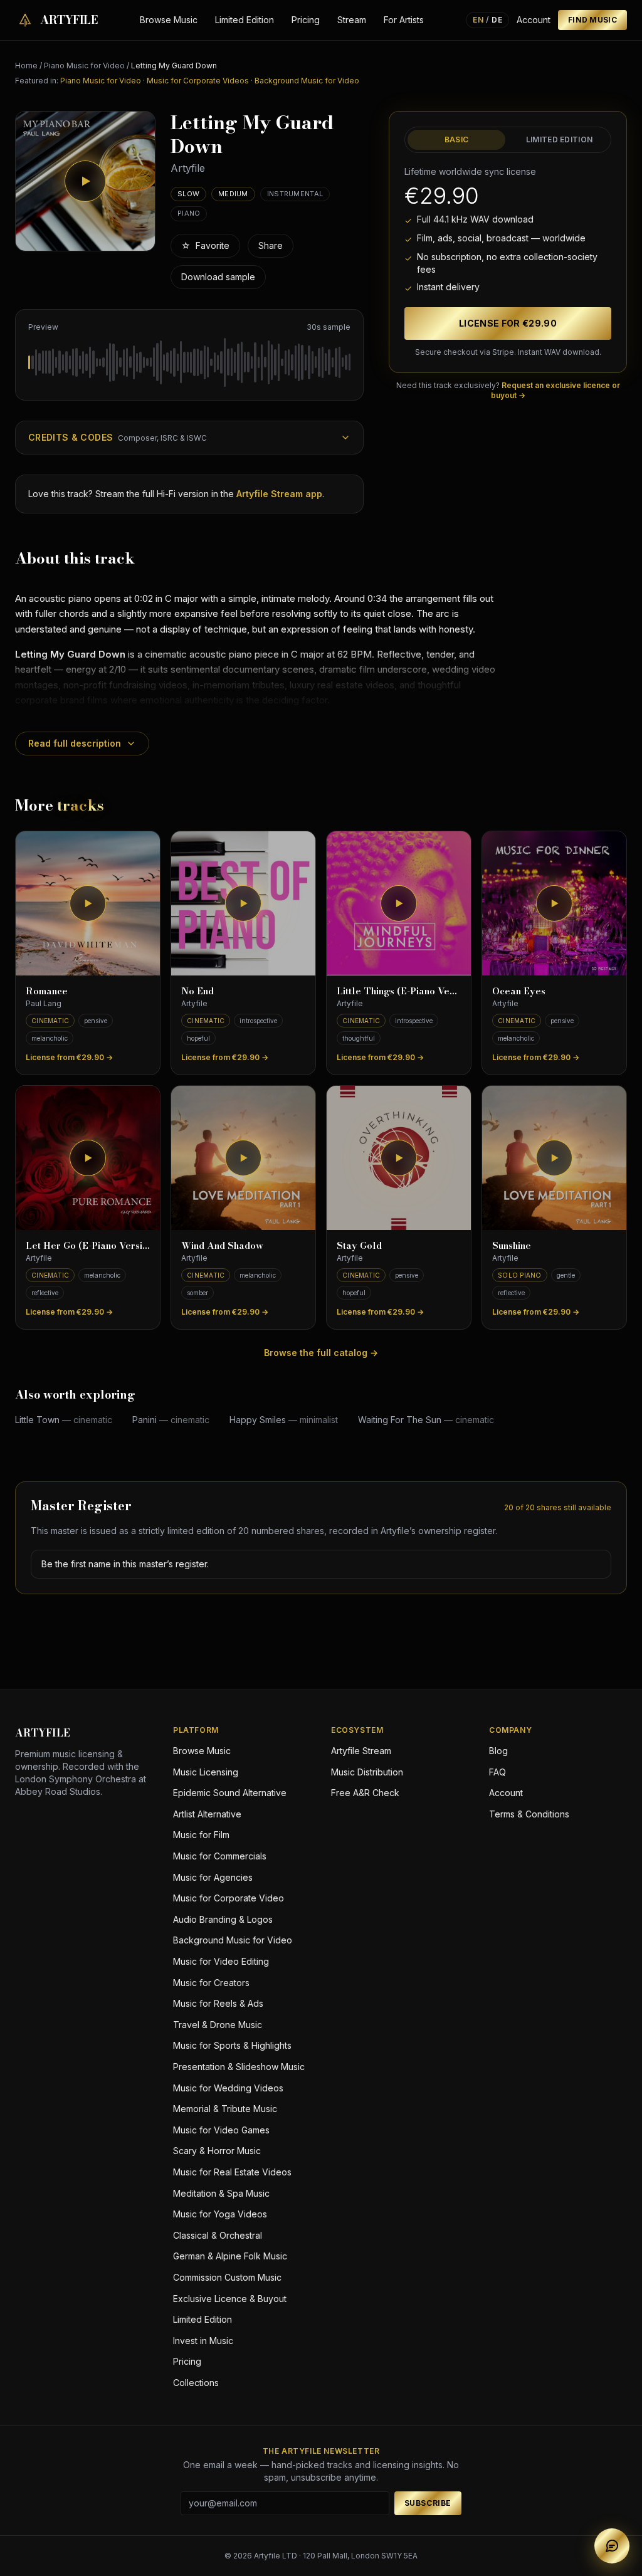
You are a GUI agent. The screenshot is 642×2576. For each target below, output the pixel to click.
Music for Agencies (213, 1877)
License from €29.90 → (69, 1057)
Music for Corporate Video (229, 1898)
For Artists (404, 20)
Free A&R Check (365, 1793)
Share (271, 245)
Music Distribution (367, 1772)
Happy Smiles (284, 1420)
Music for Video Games (221, 2130)
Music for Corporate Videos (198, 81)
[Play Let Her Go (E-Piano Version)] (88, 1158)
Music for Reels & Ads (218, 2003)
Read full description (75, 743)
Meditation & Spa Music (221, 2193)
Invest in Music (203, 2341)
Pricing (306, 20)
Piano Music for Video (84, 66)
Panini (171, 1420)
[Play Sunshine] (554, 1158)
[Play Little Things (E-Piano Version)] (399, 903)
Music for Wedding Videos (228, 2088)
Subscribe (428, 2503)
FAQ (497, 1772)
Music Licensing (206, 1772)
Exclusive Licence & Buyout (230, 2299)
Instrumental (295, 194)
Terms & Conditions (529, 1814)
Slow (188, 194)
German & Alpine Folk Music (230, 2256)
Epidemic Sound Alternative (230, 1793)
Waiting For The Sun (426, 1420)
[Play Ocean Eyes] (554, 903)
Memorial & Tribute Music (225, 2109)
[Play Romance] (88, 903)
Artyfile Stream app (279, 494)
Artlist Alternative (207, 1814)
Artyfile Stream (361, 1751)
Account (534, 20)
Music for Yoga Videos (220, 2214)
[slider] (189, 362)
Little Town (64, 1420)
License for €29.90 (508, 323)
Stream (352, 20)
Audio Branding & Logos (223, 1919)
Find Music (592, 20)
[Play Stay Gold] (399, 1158)
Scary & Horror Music (217, 2151)
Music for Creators (211, 1983)
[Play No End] (243, 903)
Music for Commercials (220, 1856)
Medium (233, 194)
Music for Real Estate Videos (232, 2172)
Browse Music (169, 20)
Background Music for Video (307, 81)
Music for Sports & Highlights (232, 2045)
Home (26, 66)
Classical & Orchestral (218, 2235)
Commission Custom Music (227, 2277)
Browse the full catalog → (321, 1353)
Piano (189, 213)
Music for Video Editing (221, 1961)
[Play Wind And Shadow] (243, 1158)
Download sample (218, 277)
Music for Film (201, 1835)
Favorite (205, 245)
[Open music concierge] (612, 2546)
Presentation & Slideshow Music (239, 2067)
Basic (457, 139)
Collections (196, 2383)
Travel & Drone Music (218, 2025)
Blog (498, 1751)
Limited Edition (245, 20)
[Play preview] (85, 181)
